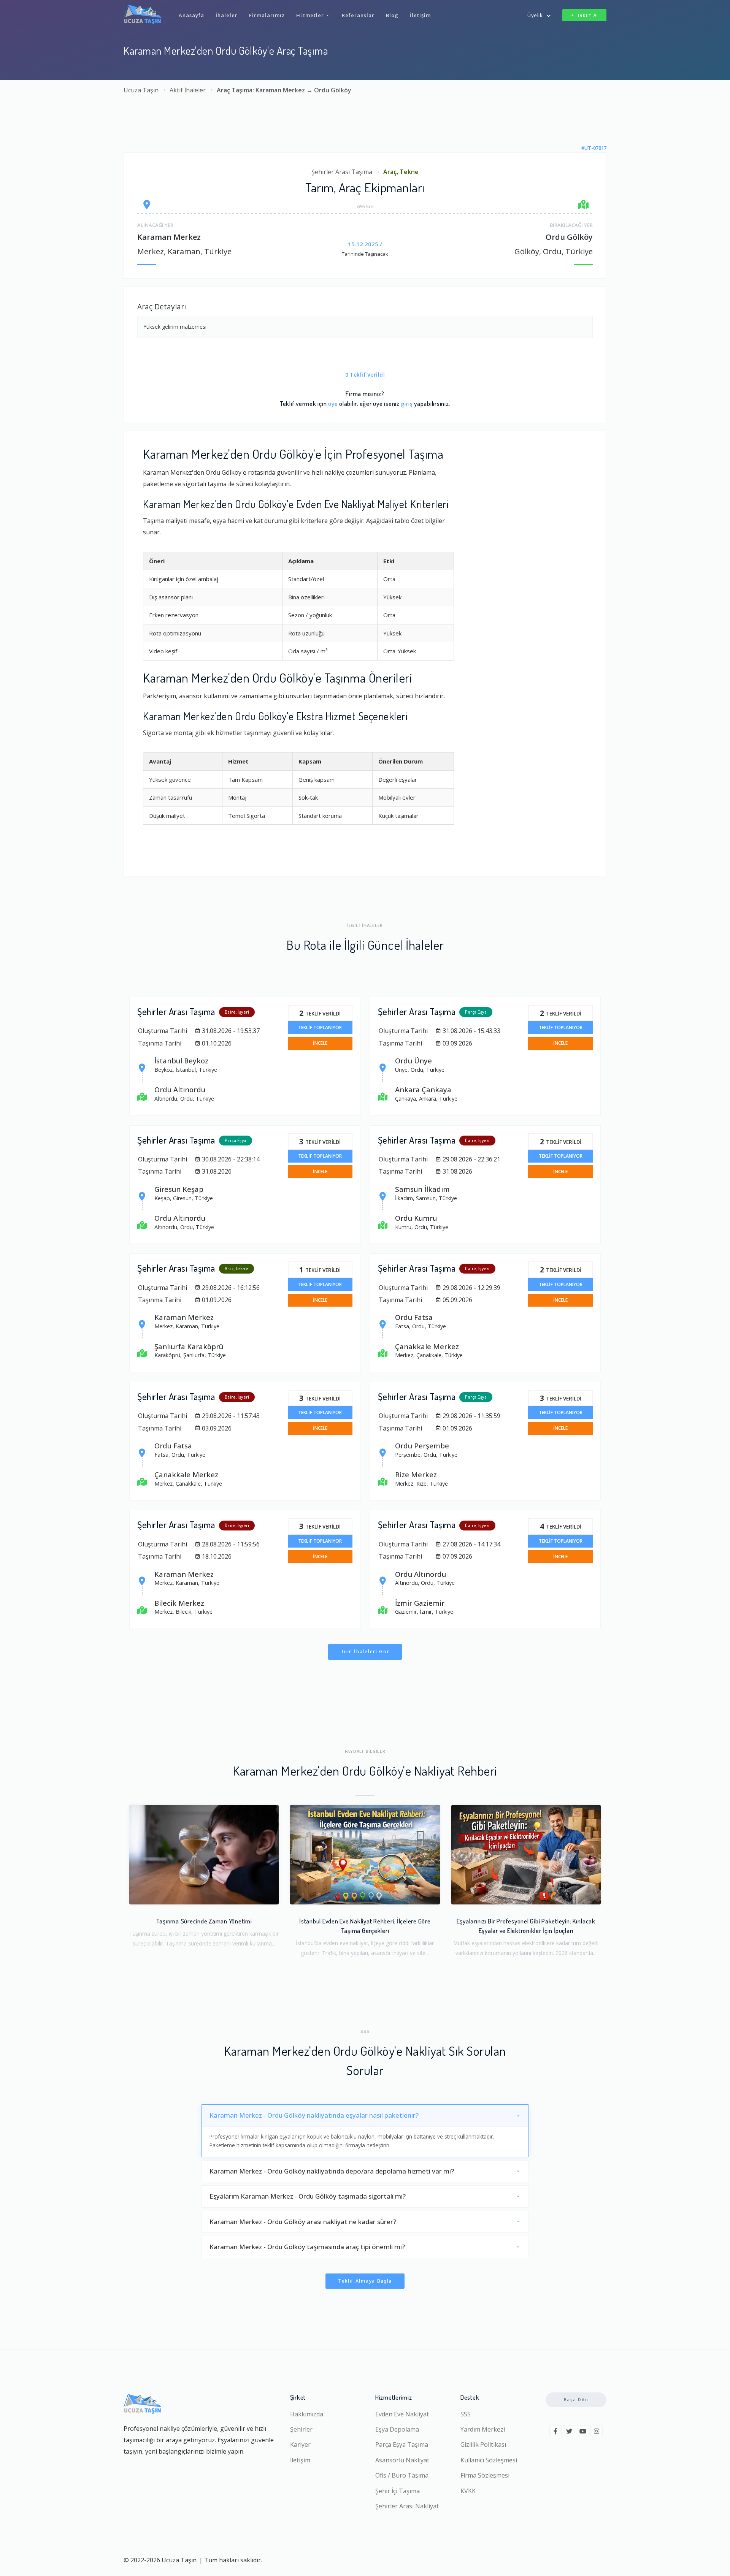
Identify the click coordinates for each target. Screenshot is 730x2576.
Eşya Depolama (397, 2429)
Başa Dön (576, 2399)
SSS (466, 2414)
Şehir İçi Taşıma (398, 2491)
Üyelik (535, 15)
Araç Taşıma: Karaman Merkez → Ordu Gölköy (284, 90)
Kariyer (300, 2445)
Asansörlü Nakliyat (402, 2460)
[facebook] (555, 2431)
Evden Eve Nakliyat (402, 2414)
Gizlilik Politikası (483, 2445)
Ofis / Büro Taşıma (402, 2475)
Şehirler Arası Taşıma (342, 172)
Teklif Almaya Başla (365, 2281)
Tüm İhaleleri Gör (365, 1652)
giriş (407, 403)
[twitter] (569, 2431)
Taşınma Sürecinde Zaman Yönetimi (204, 1921)
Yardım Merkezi (483, 2429)
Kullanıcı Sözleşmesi (489, 2460)
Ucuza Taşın (141, 90)
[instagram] (597, 2431)
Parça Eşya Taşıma (402, 2445)
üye (333, 403)
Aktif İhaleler (188, 90)
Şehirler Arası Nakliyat (407, 2506)
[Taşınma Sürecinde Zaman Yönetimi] (204, 1855)
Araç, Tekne (401, 172)
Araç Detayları (162, 307)
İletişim (300, 2460)
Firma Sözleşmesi (485, 2475)
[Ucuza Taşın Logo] (143, 14)
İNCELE (320, 1043)
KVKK (468, 2491)
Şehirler (301, 2429)
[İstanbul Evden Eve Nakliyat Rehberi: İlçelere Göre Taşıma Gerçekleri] (365, 1855)
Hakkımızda (307, 2414)
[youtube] (583, 2431)
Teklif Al (588, 15)
